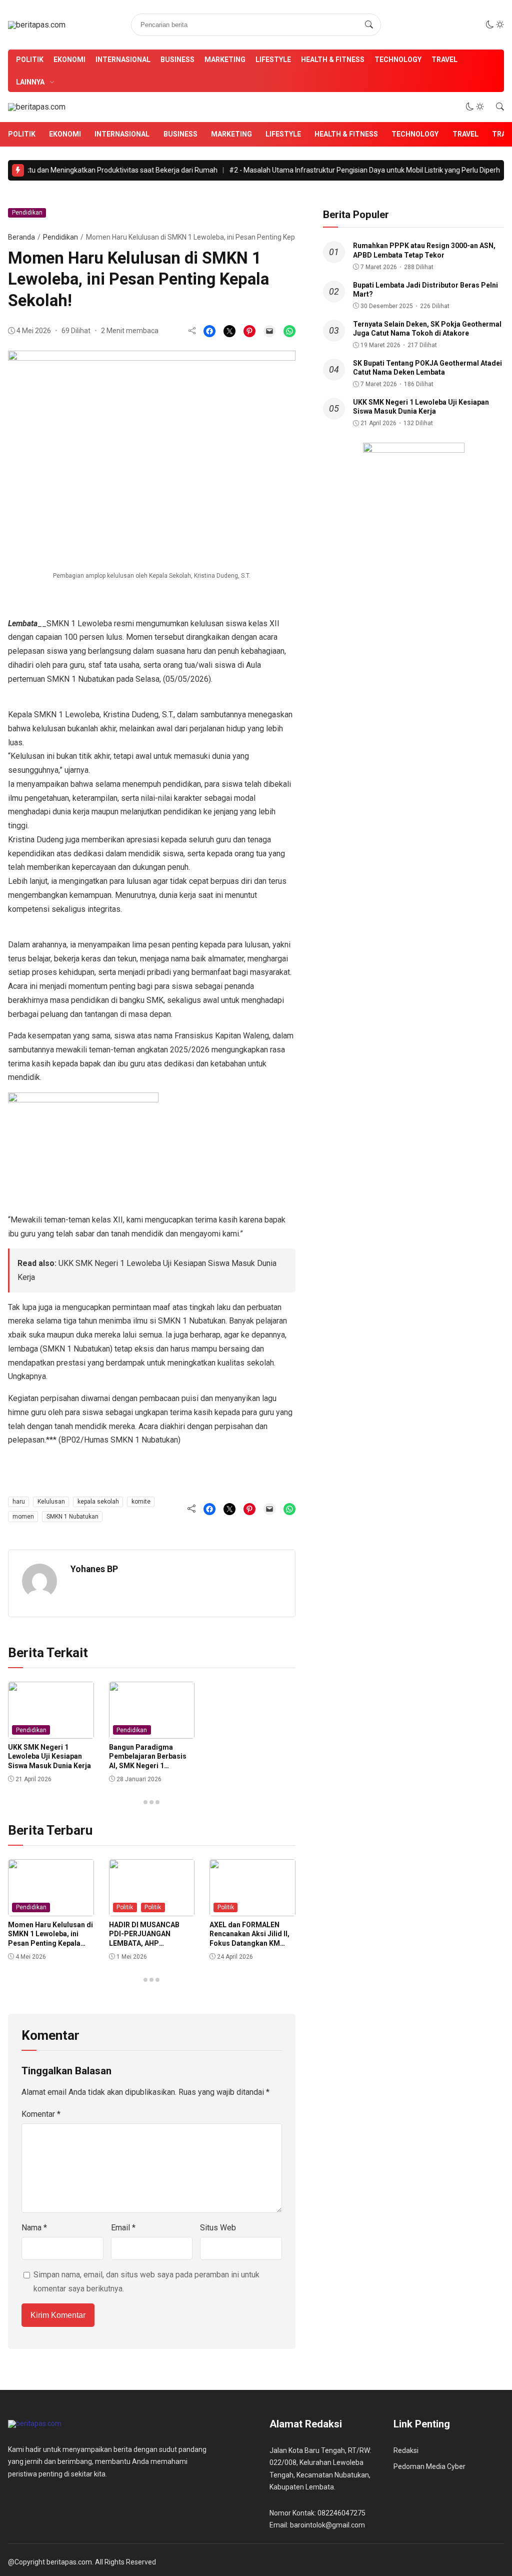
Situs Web (218, 2228)
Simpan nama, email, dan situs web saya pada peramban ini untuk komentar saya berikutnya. (146, 2282)
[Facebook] (209, 331)
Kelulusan (51, 1502)
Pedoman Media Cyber (429, 2466)
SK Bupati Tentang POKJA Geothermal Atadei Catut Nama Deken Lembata (427, 368)
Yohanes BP (94, 1569)
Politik (30, 60)
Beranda (21, 237)
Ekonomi (69, 60)
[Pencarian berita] (369, 25)
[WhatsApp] (289, 331)
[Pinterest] (249, 331)
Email (123, 2228)
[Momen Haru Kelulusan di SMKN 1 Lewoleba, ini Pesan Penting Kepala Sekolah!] (269, 331)
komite (141, 1502)
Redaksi (406, 2450)
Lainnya (30, 82)
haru (19, 1502)
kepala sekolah (98, 1502)
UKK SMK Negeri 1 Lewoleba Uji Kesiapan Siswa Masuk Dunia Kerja (49, 1756)
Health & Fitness (333, 60)
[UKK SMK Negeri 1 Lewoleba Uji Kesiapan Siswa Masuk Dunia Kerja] (51, 1732)
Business (177, 60)
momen (23, 1517)
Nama (34, 2228)
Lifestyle (273, 60)
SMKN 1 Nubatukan (72, 1517)
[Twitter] (229, 331)
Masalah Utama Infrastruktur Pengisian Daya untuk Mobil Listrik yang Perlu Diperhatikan (362, 170)
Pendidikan (27, 213)
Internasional (123, 60)
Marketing (225, 60)
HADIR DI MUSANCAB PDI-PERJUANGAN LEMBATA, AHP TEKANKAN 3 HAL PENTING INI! (144, 1943)
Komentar (41, 2114)
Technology (398, 60)
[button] (495, 25)
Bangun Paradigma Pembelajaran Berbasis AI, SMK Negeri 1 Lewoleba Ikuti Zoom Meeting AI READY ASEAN (150, 1765)
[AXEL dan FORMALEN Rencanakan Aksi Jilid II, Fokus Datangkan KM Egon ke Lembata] (252, 1909)
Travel (444, 60)
